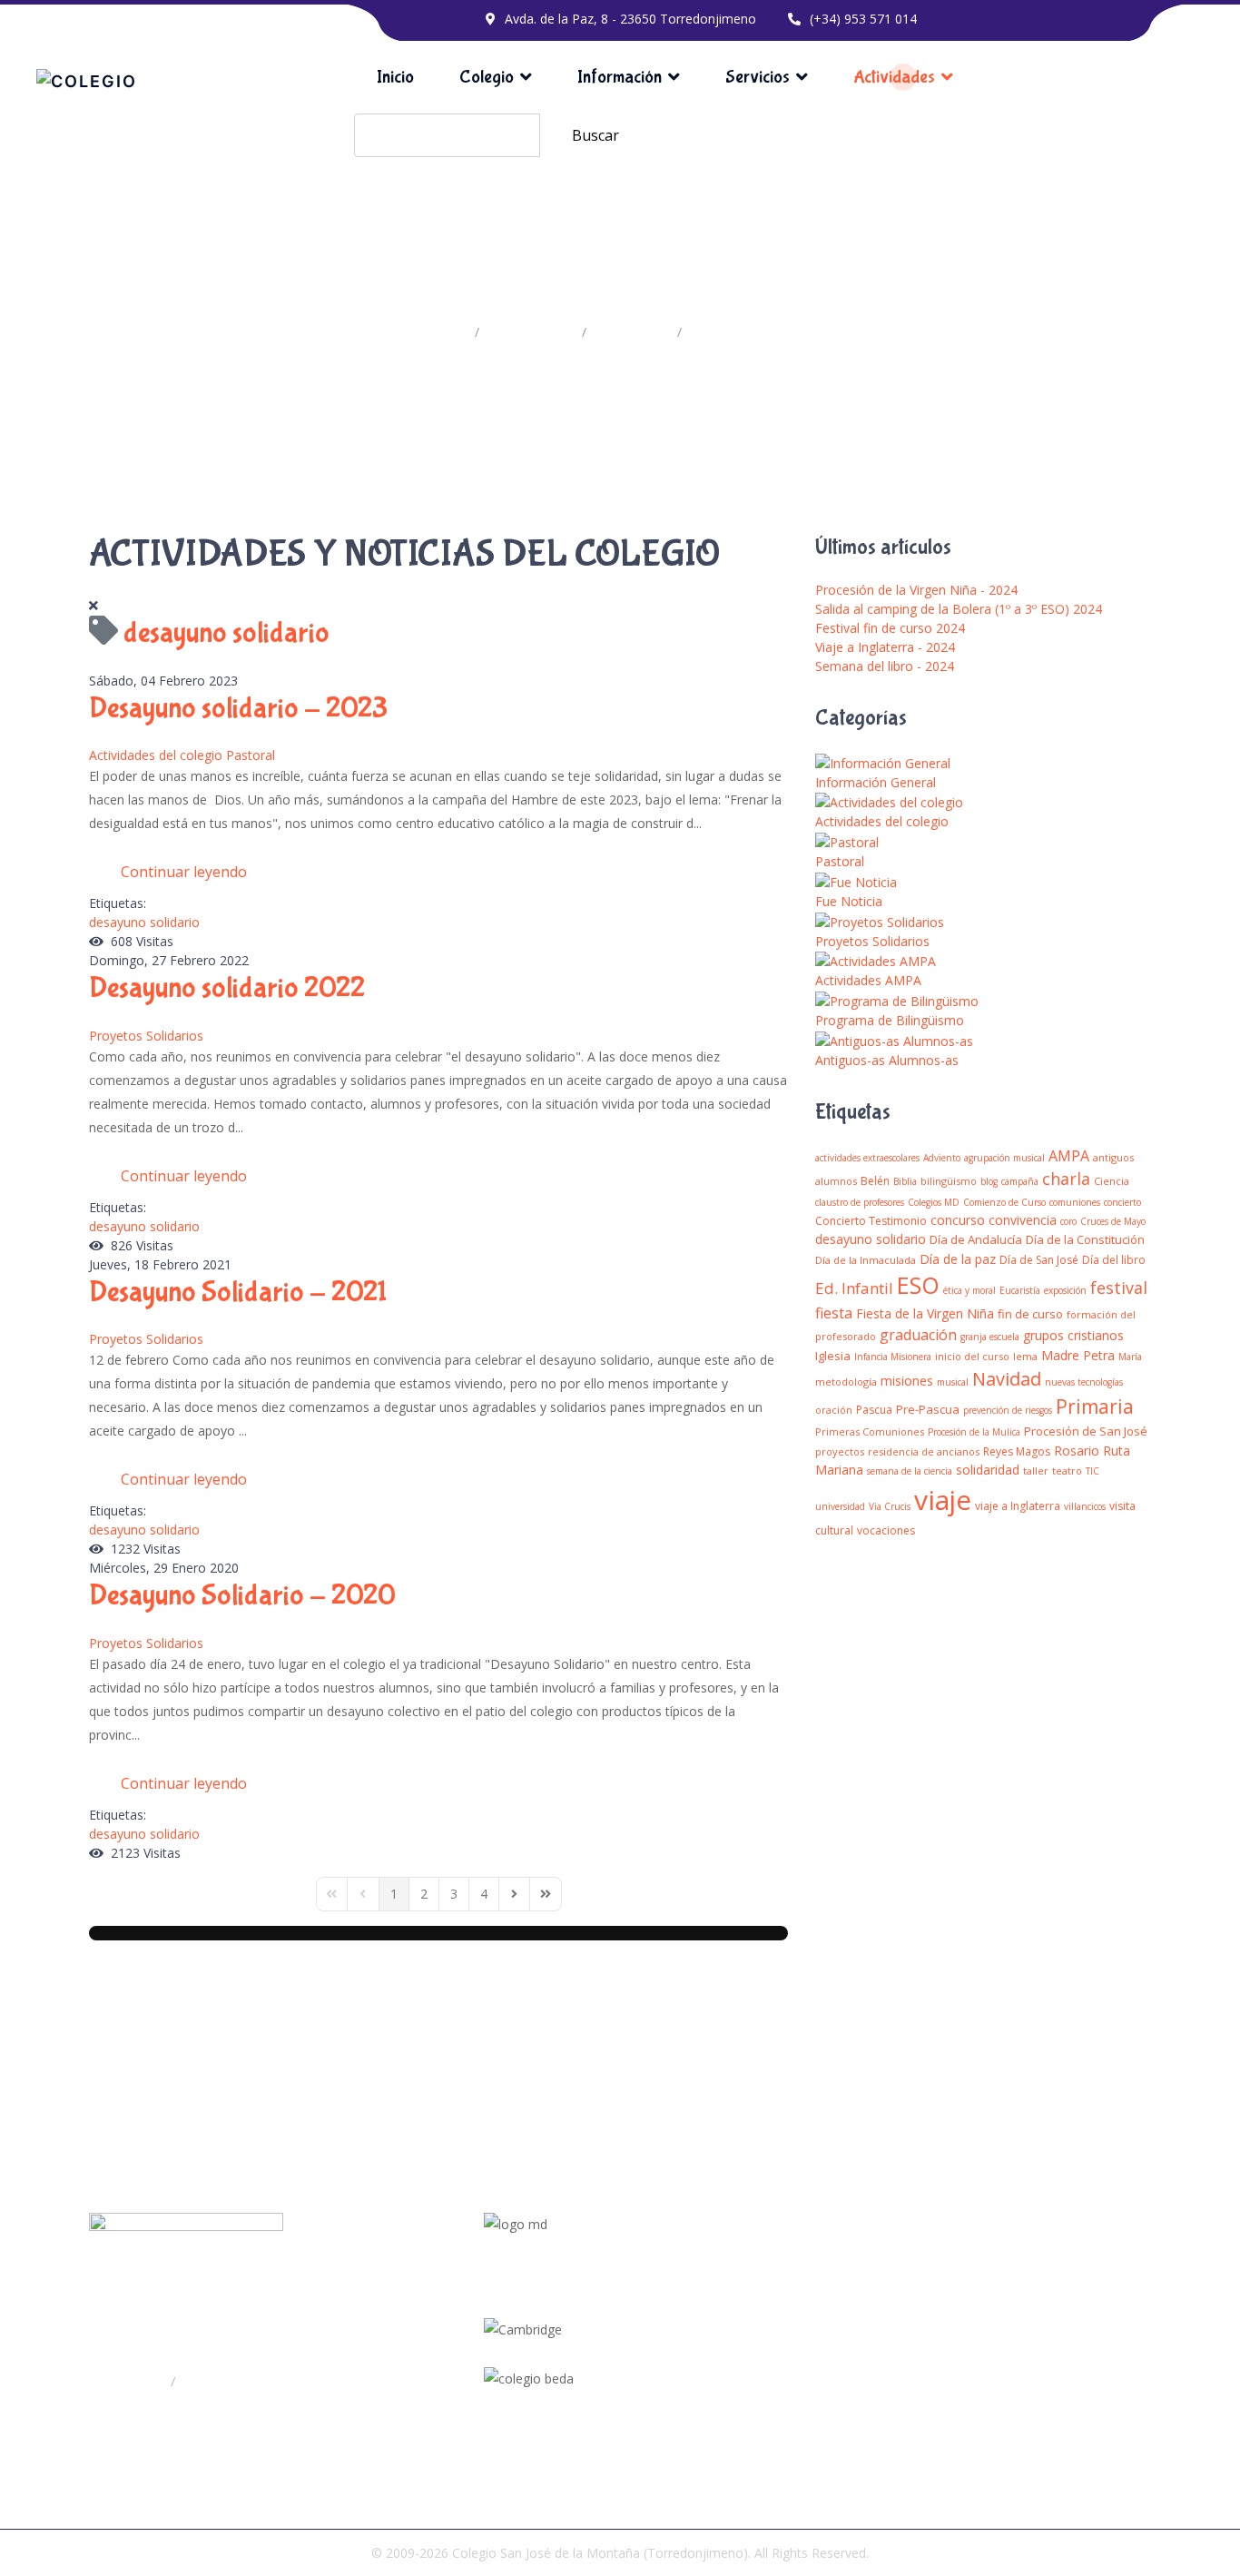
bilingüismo (949, 1181)
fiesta (834, 1313)
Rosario (1077, 1451)
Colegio (487, 77)
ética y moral (969, 1290)
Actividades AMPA (868, 980)
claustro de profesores (860, 1202)
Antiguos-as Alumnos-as (887, 1060)
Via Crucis (890, 1506)
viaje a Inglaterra (1018, 1506)
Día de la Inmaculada (866, 1260)
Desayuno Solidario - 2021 (238, 1293)
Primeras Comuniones (870, 1431)
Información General (876, 782)
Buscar (595, 135)
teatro (1067, 1471)
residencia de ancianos (924, 1451)
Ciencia (1112, 1181)
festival (1119, 1288)
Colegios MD (934, 1202)
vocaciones (886, 1530)
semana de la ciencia (910, 1471)
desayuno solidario (144, 922)
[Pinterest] (731, 2378)
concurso (958, 1220)
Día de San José (1039, 1260)
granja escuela (990, 1337)
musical (953, 1382)
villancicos (1085, 1506)
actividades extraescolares (867, 1158)
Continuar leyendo (184, 872)
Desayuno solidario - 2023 (238, 709)
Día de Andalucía (976, 1239)
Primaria (1095, 1406)
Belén (875, 1181)
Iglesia (833, 1356)
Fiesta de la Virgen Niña (925, 1313)
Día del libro (1114, 1260)
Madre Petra (1078, 1355)
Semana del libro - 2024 (885, 666)
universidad (840, 1506)
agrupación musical (1004, 1158)
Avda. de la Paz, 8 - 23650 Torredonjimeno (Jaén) (267, 2344)
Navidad (1007, 1379)
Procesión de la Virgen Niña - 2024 (916, 590)
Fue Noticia (849, 901)
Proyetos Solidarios (146, 1036)
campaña (1020, 1181)
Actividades (894, 77)
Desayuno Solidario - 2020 (242, 1596)
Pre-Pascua (928, 1409)
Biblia (905, 1181)
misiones (907, 1381)
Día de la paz (958, 1259)
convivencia (1023, 1220)
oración (834, 1410)
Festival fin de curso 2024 (890, 628)
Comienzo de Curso (1004, 1202)
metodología (846, 1382)
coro (1068, 1221)
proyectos (840, 1451)
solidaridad (988, 1470)
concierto (1122, 1202)
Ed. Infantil (854, 1288)
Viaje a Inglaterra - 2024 (885, 647)
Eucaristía (1020, 1290)
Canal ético (1029, 2378)
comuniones (1075, 1202)
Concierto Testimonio (871, 1221)
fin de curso (1030, 1314)
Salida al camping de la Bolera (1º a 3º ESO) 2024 (959, 609)
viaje (943, 1500)
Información (620, 77)
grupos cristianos (1073, 1335)
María (1130, 1357)
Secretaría (212, 2381)
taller (1036, 1471)
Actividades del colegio (156, 755)
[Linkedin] (730, 2356)
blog (989, 1181)
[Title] (728, 2291)
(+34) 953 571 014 (863, 19)
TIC (1092, 1471)
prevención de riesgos (1008, 1410)
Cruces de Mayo (1113, 1221)
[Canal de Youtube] (732, 2334)
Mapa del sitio (1038, 2290)
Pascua (874, 1410)
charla (1066, 1179)
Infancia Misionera (893, 1357)
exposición (1065, 1290)
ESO (918, 1285)
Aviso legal (1028, 2349)
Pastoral (251, 755)
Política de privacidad (1058, 2319)
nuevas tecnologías (1084, 1382)
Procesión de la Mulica (974, 1432)
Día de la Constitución (1085, 1239)
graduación (918, 1335)
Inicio (395, 77)
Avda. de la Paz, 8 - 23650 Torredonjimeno (630, 19)
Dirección (138, 2381)
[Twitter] (731, 2313)
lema (1025, 1356)
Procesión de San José (1086, 1431)
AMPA (1069, 1156)
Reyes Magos (1017, 1451)
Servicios (758, 77)
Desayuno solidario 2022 (227, 988)
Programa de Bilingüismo (890, 1020)
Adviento (942, 1158)
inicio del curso (972, 1356)
